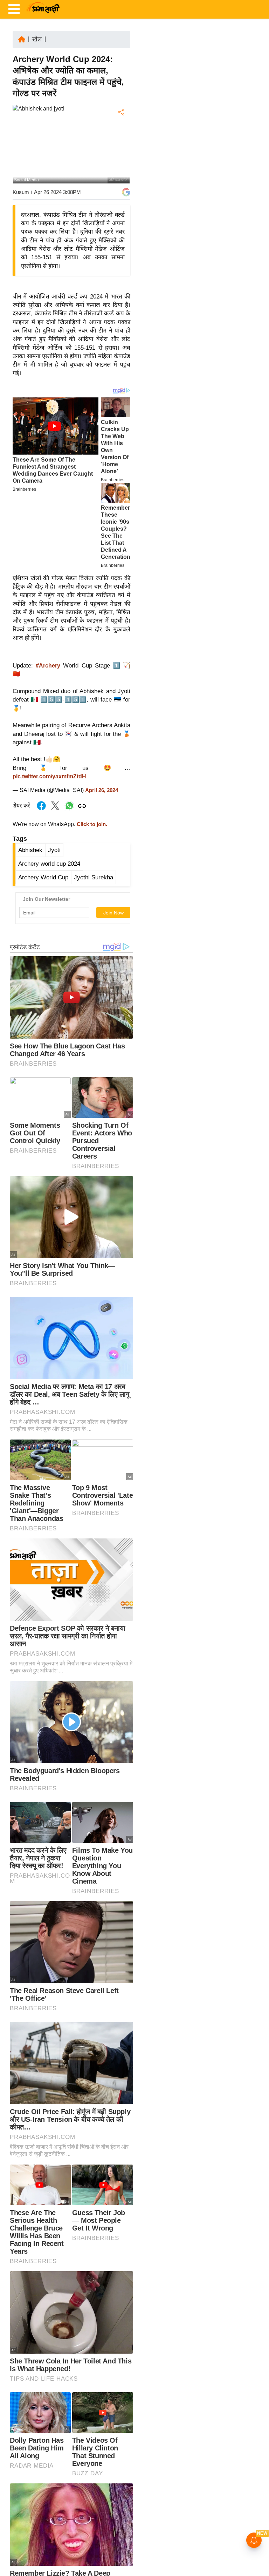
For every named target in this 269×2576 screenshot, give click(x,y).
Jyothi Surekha (94, 877)
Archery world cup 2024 (49, 864)
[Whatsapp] (69, 809)
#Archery (48, 666)
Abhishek (30, 850)
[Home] (22, 39)
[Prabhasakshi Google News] (126, 192)
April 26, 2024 (102, 790)
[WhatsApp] (120, 164)
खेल (37, 39)
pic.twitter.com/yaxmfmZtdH (49, 776)
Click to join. (91, 824)
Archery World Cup (43, 877)
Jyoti (54, 850)
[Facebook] (120, 134)
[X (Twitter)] (120, 149)
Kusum (21, 192)
